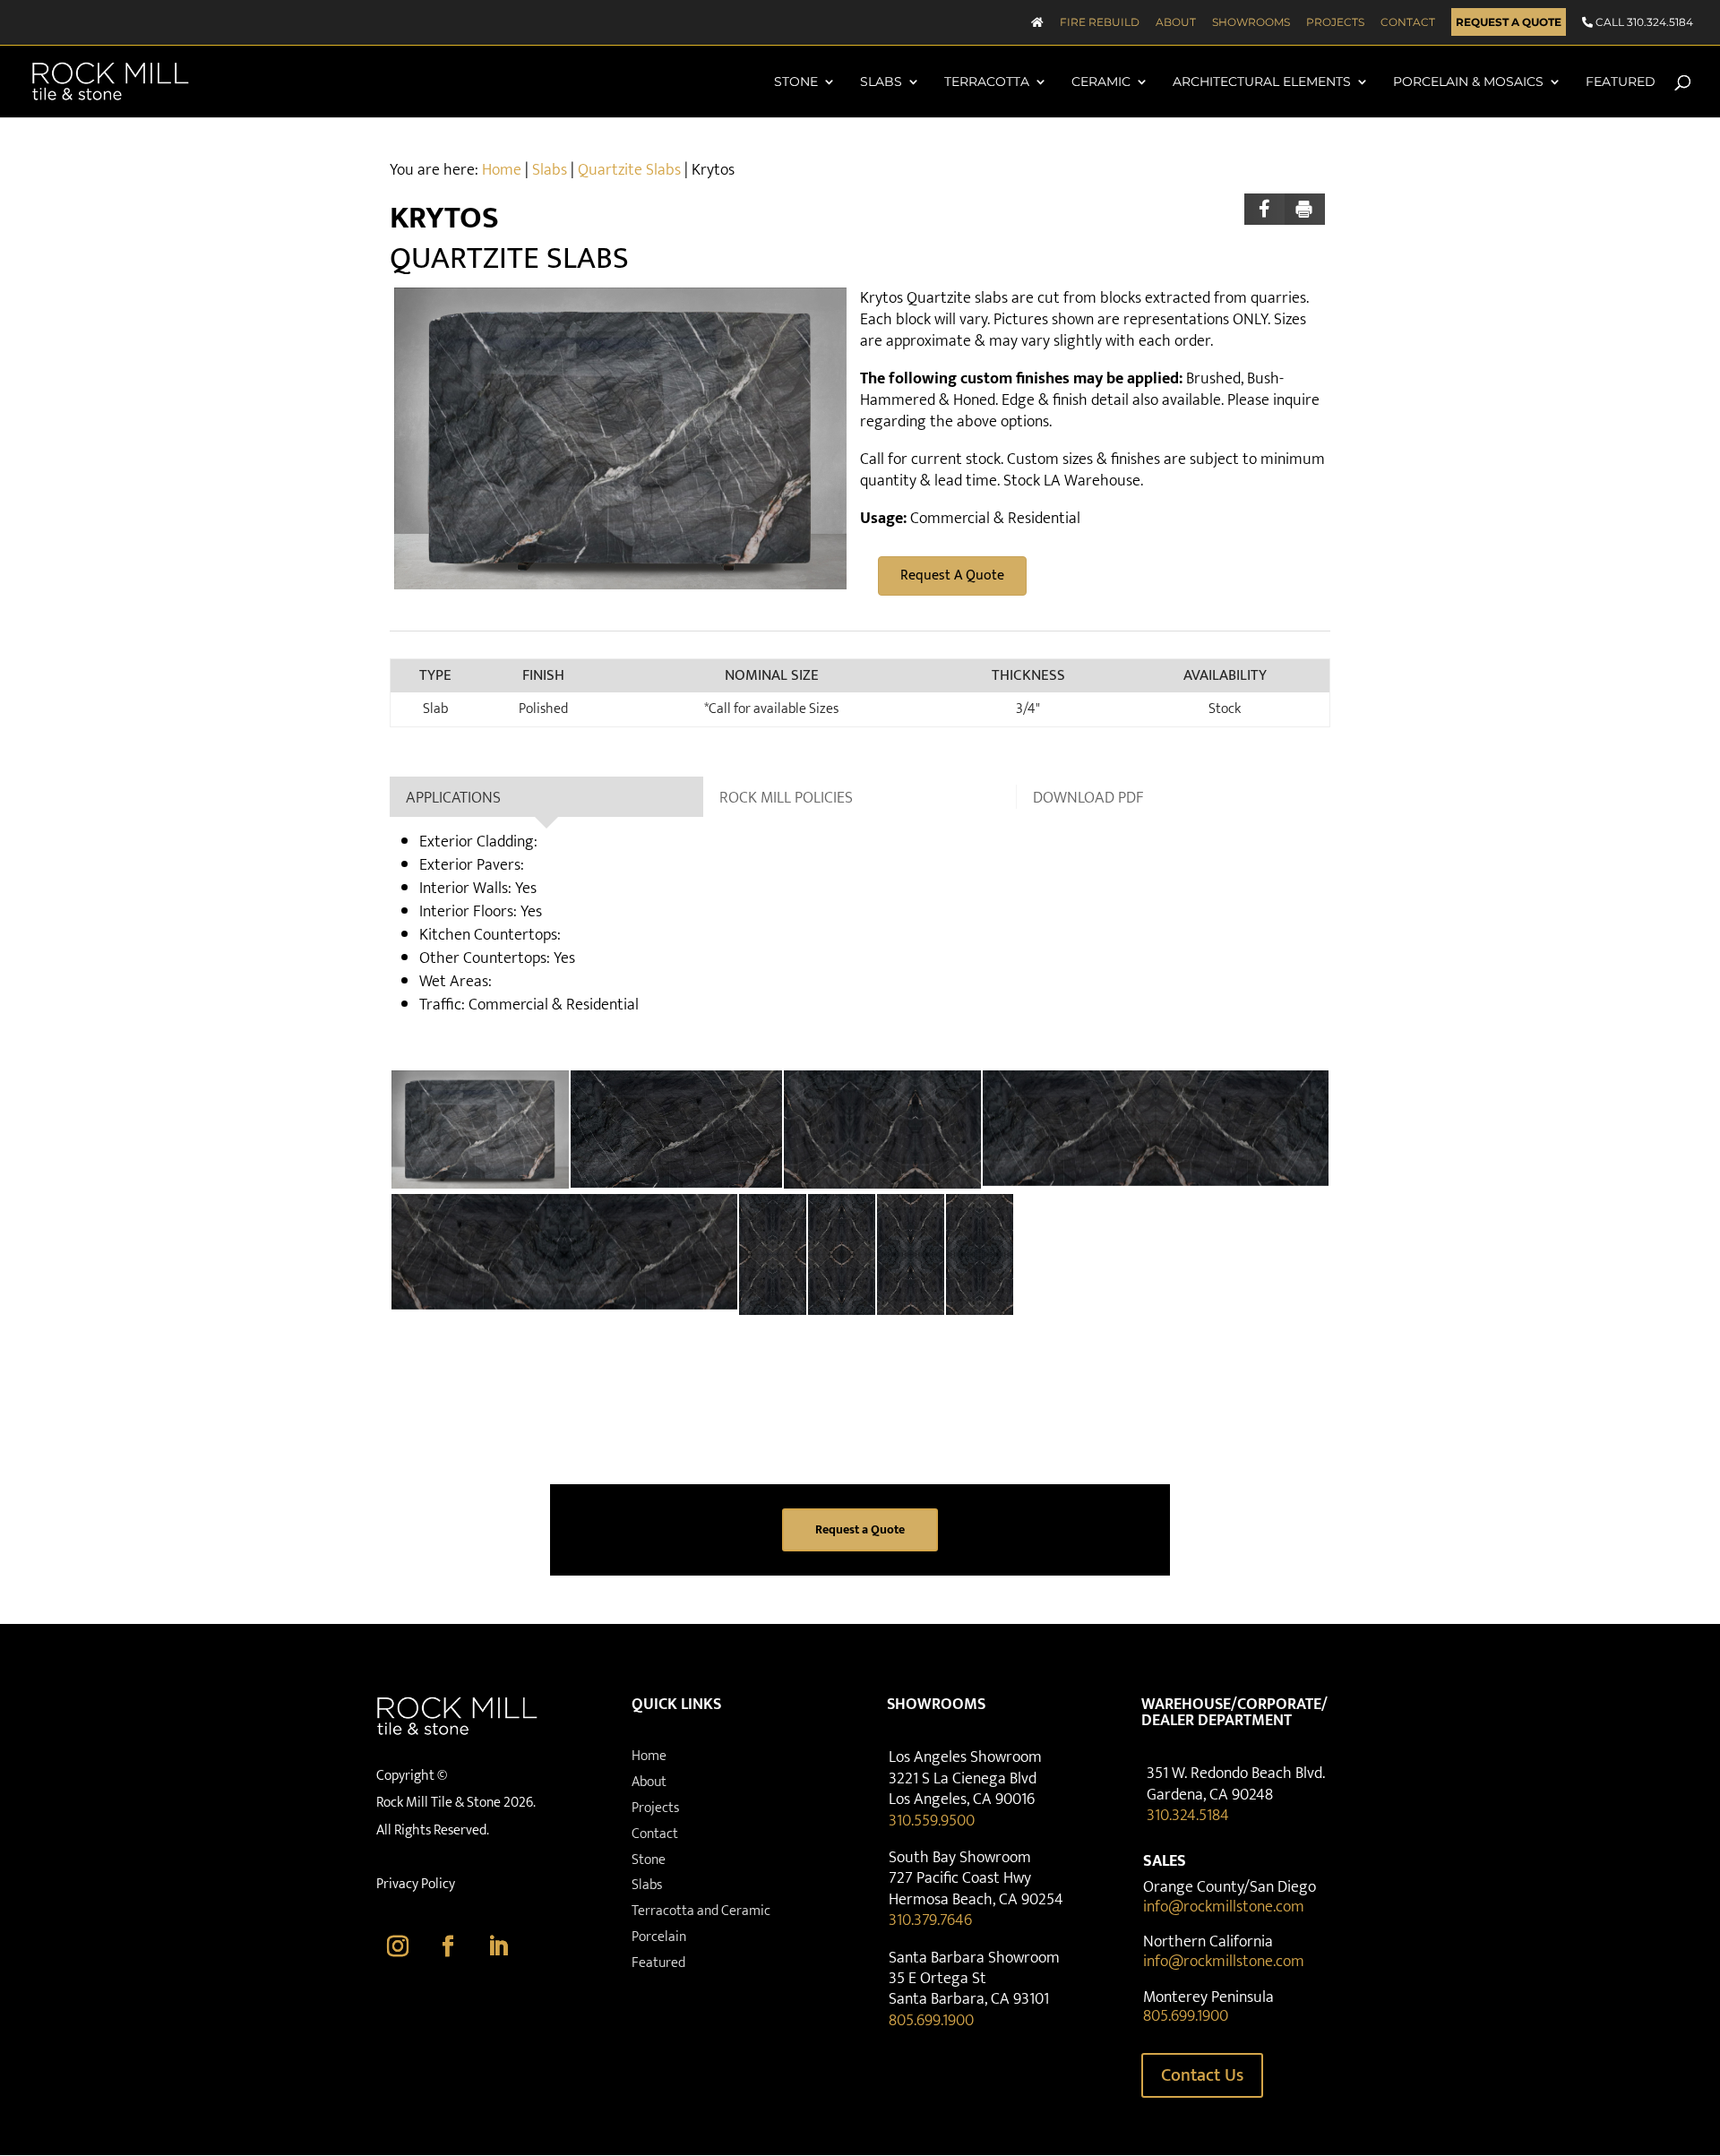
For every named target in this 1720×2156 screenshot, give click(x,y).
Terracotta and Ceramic (701, 1911)
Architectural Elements (1262, 82)
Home (502, 170)
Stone (796, 82)
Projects (1335, 23)
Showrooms (1251, 23)
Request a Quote (1509, 23)
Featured (1621, 82)
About (1176, 23)
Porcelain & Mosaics (1468, 82)
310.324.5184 (1188, 1816)
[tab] (546, 797)
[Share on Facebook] (1264, 209)
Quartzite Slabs (629, 170)
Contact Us (1202, 2075)
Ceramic (1101, 82)
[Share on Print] (1305, 209)
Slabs (881, 82)
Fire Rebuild (1100, 23)
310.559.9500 (932, 1821)
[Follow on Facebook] (448, 1946)
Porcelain (659, 1937)
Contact (1408, 23)
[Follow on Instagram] (398, 1946)
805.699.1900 (931, 2021)
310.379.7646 (930, 1920)
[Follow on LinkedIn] (498, 1946)
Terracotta (987, 82)
